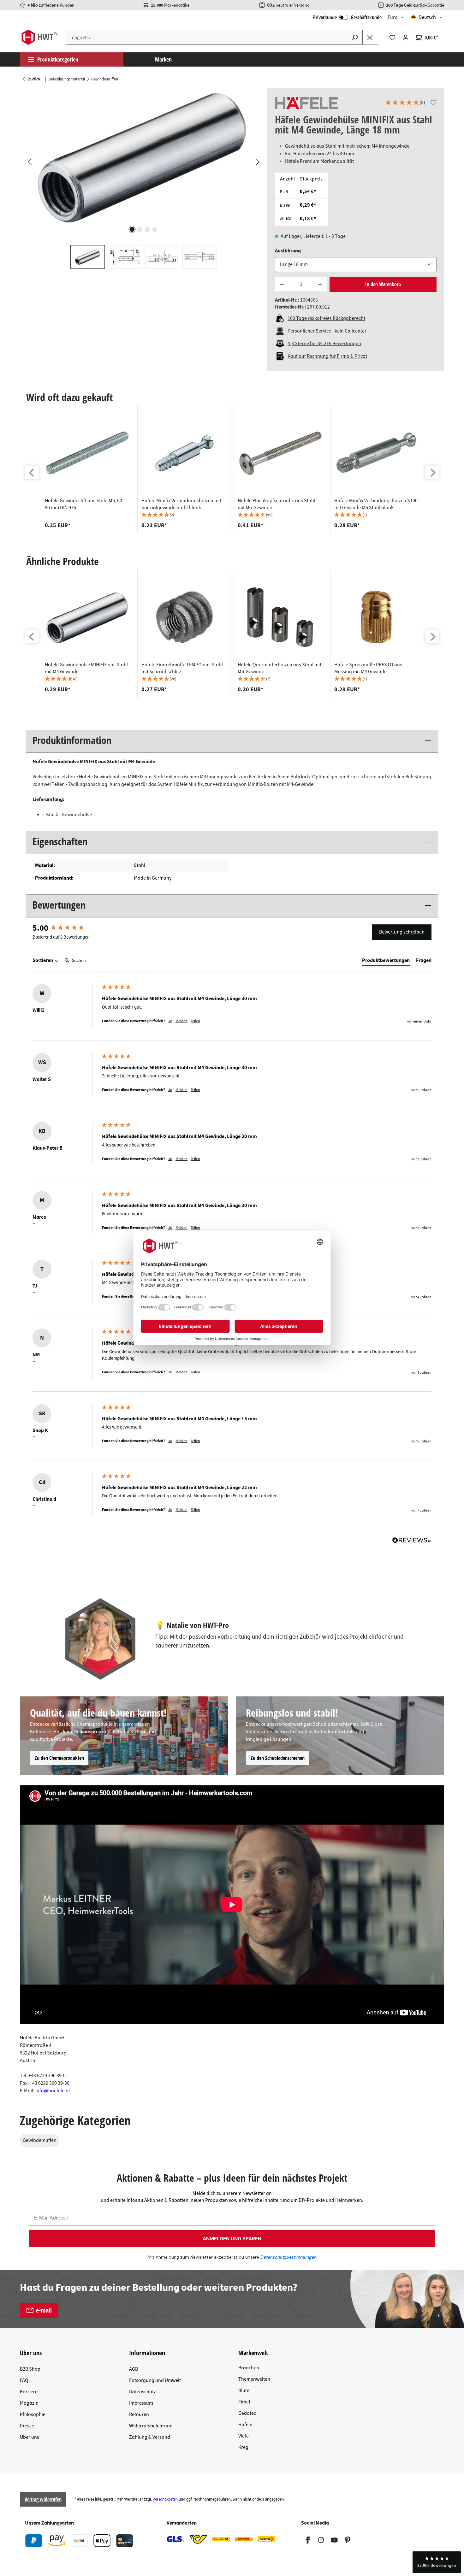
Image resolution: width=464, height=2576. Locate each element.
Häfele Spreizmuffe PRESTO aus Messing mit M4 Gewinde (368, 668)
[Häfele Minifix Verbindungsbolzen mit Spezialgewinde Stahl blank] (184, 453)
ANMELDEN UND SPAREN (232, 2239)
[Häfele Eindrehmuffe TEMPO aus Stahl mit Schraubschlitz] (184, 617)
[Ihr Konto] (406, 38)
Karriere (29, 2392)
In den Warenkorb (383, 284)
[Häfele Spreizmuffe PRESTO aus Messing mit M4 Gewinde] (377, 617)
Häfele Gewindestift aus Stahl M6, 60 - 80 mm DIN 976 (85, 504)
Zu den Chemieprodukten (59, 1758)
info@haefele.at (53, 2091)
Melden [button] (181, 1021)
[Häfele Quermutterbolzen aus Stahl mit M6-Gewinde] (280, 617)
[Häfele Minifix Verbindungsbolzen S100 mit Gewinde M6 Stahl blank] (377, 453)
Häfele (245, 2425)
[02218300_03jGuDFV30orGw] (143, 156)
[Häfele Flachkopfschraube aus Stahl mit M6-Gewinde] (280, 453)
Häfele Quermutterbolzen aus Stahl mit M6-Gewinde (280, 668)
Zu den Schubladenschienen (278, 1758)
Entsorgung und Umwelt (155, 2380)
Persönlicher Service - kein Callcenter (327, 331)
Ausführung (288, 251)
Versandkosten (165, 2499)
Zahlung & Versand (150, 2437)
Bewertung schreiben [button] (402, 932)
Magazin (29, 2403)
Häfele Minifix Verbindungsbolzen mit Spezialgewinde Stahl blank (181, 504)
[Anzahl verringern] (282, 284)
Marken (163, 59)
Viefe (244, 2436)
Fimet (244, 2402)
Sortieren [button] (43, 960)
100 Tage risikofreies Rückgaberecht (326, 318)
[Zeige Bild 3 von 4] (147, 229)
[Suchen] (355, 37)
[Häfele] (306, 103)
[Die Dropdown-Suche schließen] (370, 37)
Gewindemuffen (40, 2140)
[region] (144, 178)
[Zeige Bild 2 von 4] (140, 229)
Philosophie (33, 2414)
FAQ (24, 2380)
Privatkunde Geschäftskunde (347, 17)
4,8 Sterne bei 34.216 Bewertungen (324, 344)
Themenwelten (254, 2379)
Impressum (141, 2403)
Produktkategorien (58, 59)
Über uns (30, 2437)
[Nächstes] (258, 162)
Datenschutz (143, 2392)
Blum (244, 2390)
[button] (405, 103)
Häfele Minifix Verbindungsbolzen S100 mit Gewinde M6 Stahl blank (376, 504)
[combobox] (206, 37)
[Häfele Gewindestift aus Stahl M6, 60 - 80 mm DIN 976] (87, 453)
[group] (87, 469)
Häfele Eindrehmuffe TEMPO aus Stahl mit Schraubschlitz (182, 668)
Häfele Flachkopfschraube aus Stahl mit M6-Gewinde (277, 504)
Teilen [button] (195, 1021)
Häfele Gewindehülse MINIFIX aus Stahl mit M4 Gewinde (86, 668)
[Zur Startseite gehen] (40, 37)
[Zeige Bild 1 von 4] (132, 229)
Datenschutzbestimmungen (289, 2257)
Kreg (243, 2447)
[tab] (386, 962)
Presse (27, 2426)
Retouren (139, 2414)
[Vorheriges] (29, 162)
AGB (134, 2369)
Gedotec (247, 2413)
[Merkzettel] (392, 38)
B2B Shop (30, 2369)
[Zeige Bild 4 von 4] (155, 229)
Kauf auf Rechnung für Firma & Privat (327, 356)
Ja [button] (170, 1021)
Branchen (249, 2368)
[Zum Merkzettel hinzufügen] (433, 103)
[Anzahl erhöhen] (320, 284)
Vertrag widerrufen (43, 2499)
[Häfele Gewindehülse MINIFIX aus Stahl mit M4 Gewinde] (87, 617)
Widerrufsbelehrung (151, 2426)
